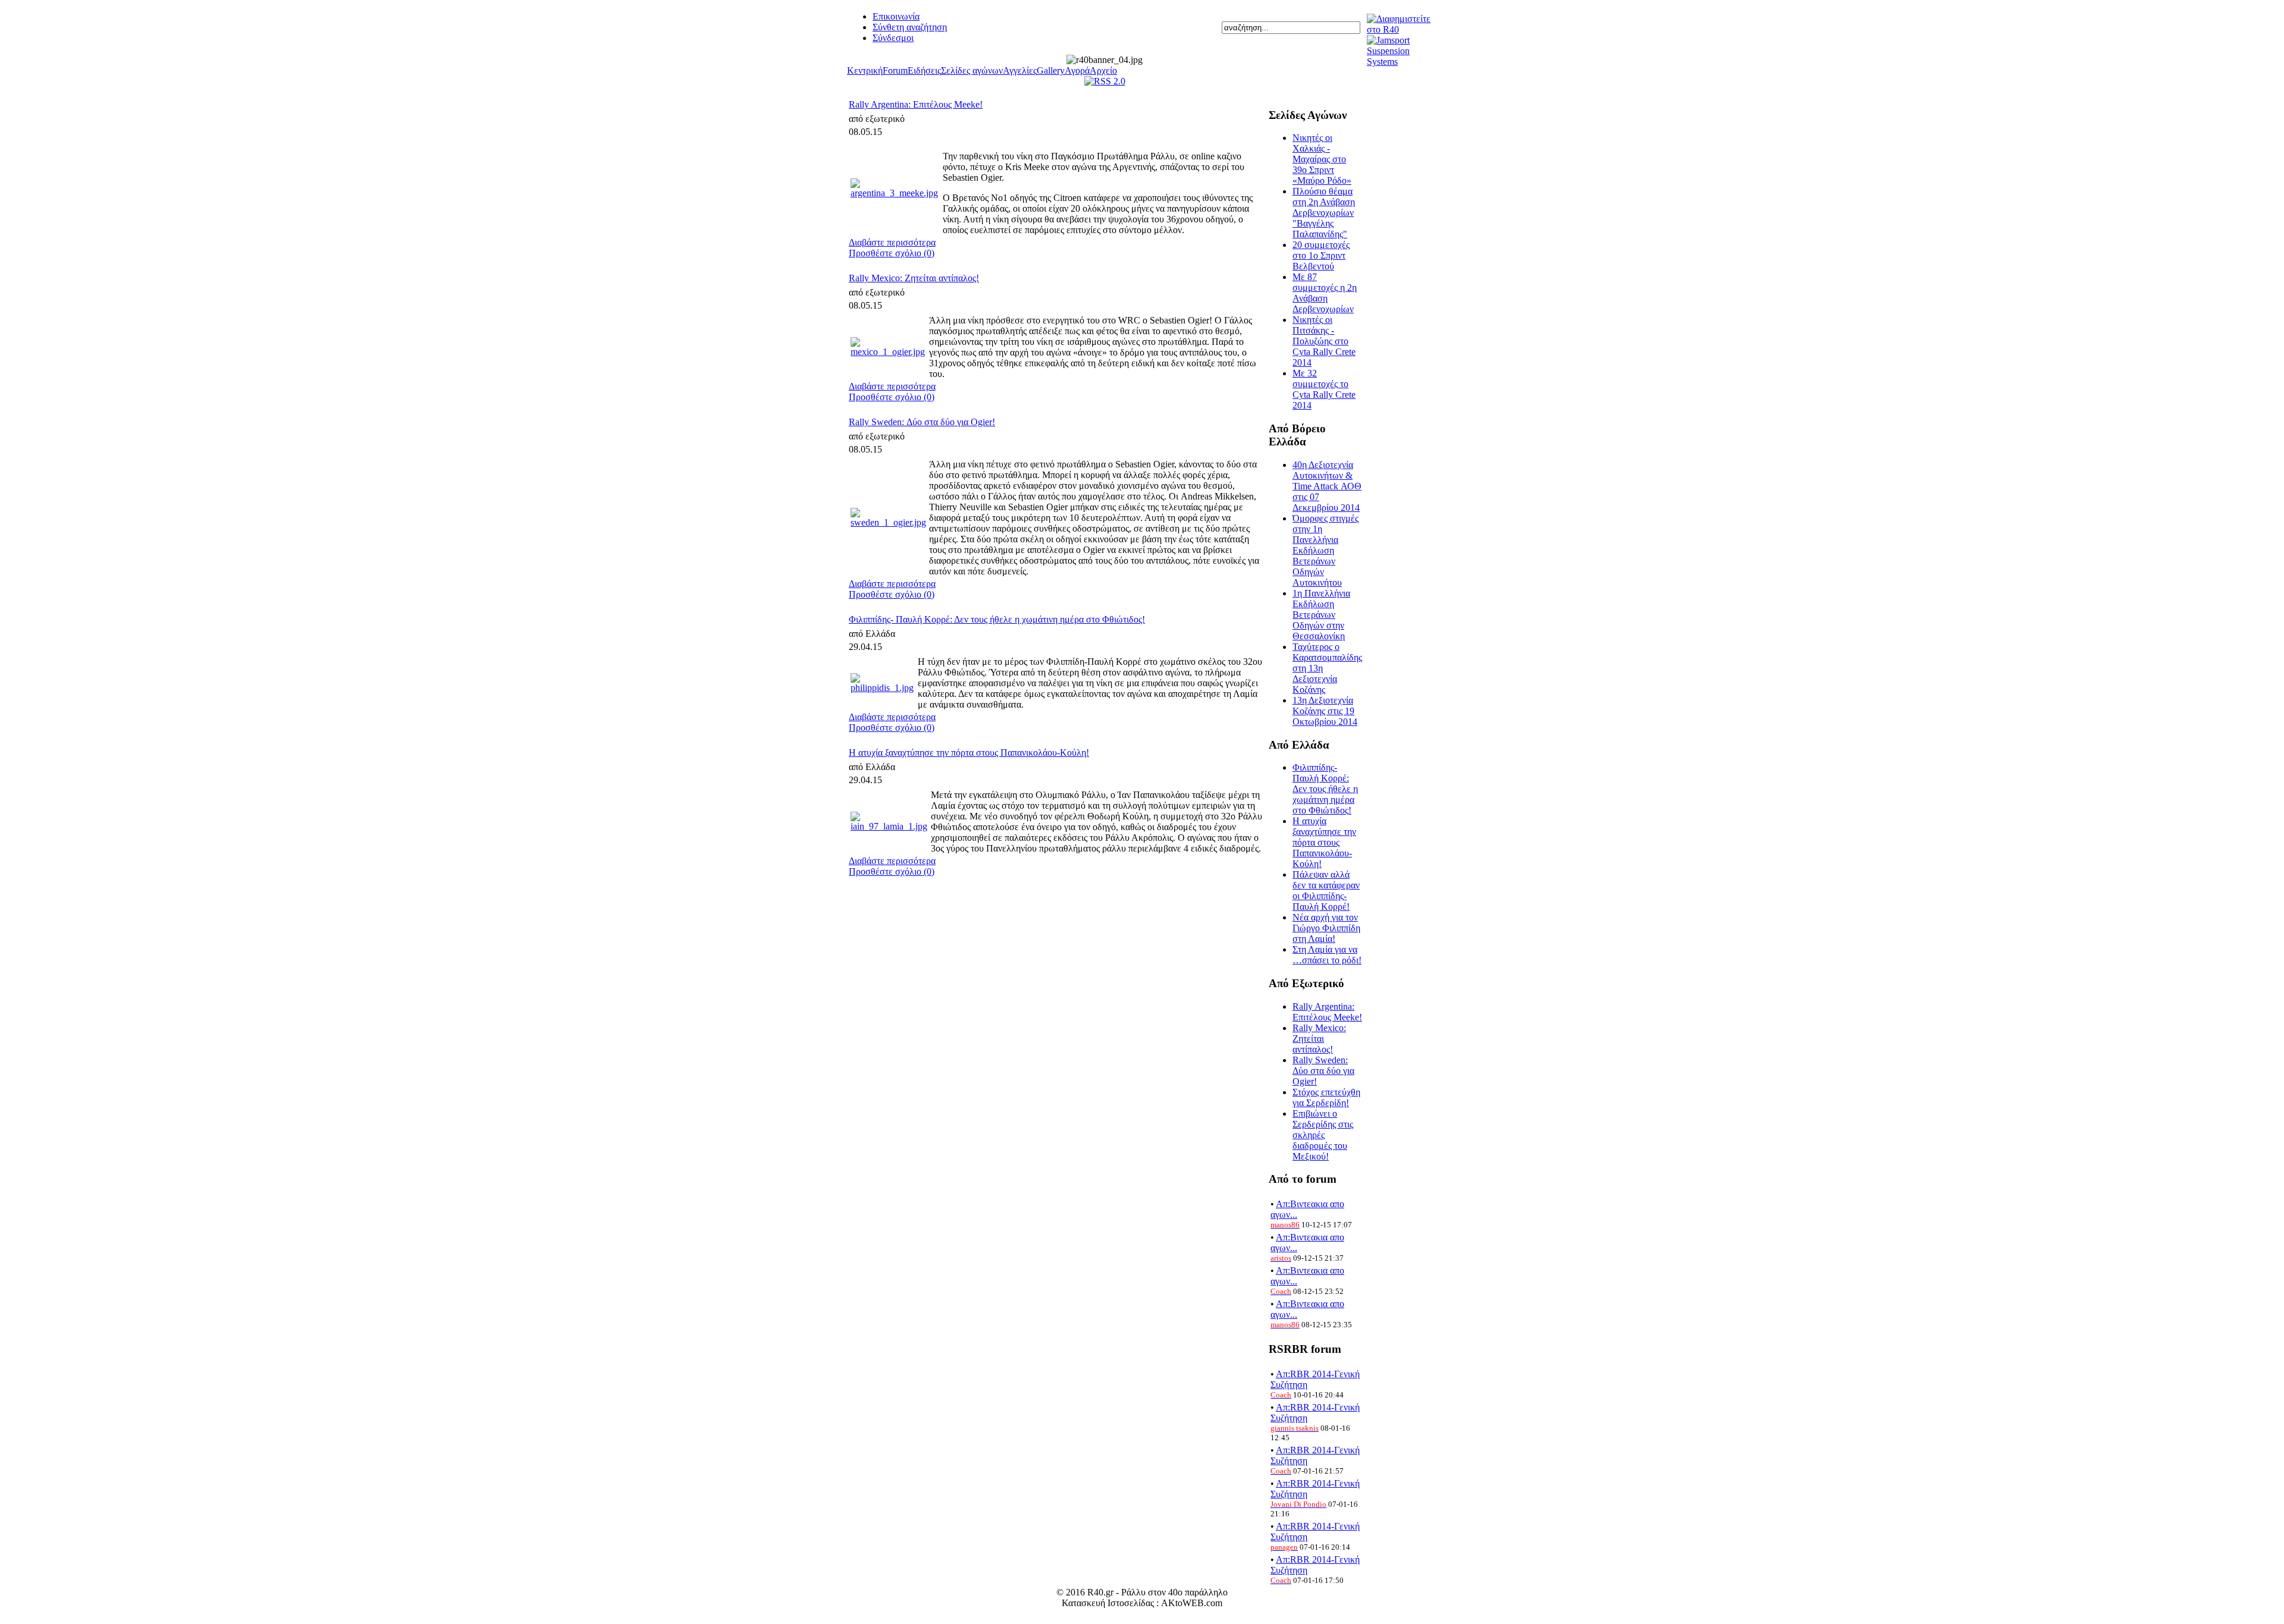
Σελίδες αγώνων (972, 70)
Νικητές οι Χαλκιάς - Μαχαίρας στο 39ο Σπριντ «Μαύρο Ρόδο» (1322, 159)
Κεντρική (865, 70)
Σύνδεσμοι (893, 38)
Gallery (1051, 70)
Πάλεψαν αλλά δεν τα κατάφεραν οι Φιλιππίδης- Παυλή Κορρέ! (1326, 890)
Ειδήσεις (924, 70)
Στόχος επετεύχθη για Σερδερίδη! (1326, 1097)
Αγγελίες (1020, 70)
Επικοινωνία (896, 16)
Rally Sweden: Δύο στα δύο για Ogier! (922, 422)
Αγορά (1077, 70)
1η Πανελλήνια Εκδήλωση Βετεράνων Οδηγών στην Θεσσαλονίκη (1321, 615)
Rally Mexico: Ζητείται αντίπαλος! (914, 278)
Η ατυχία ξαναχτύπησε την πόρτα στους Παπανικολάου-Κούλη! (969, 753)
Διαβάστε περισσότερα (892, 242)
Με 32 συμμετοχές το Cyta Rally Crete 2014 (1324, 389)
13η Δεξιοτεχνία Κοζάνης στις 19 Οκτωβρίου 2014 (1325, 711)
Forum (895, 70)
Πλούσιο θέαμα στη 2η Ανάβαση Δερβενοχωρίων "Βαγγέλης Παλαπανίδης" (1324, 213)
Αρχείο (1103, 70)
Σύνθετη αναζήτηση (910, 27)
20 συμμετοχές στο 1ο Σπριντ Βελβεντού (1321, 255)
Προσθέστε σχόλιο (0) (892, 253)
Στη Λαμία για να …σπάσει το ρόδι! (1327, 955)
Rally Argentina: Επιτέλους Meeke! (916, 104)
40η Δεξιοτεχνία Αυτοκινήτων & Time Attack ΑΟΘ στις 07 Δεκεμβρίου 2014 (1327, 486)
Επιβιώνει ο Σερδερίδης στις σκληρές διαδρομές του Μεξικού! (1323, 1135)
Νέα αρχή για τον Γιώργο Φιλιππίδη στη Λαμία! (1326, 928)
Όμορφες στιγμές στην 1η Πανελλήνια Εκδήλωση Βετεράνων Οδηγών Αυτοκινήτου (1325, 550)
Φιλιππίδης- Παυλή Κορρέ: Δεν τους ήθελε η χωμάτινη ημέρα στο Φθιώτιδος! (997, 619)
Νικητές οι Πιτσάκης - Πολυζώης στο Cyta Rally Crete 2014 (1324, 341)
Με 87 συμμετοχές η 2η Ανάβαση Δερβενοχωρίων (1325, 293)
